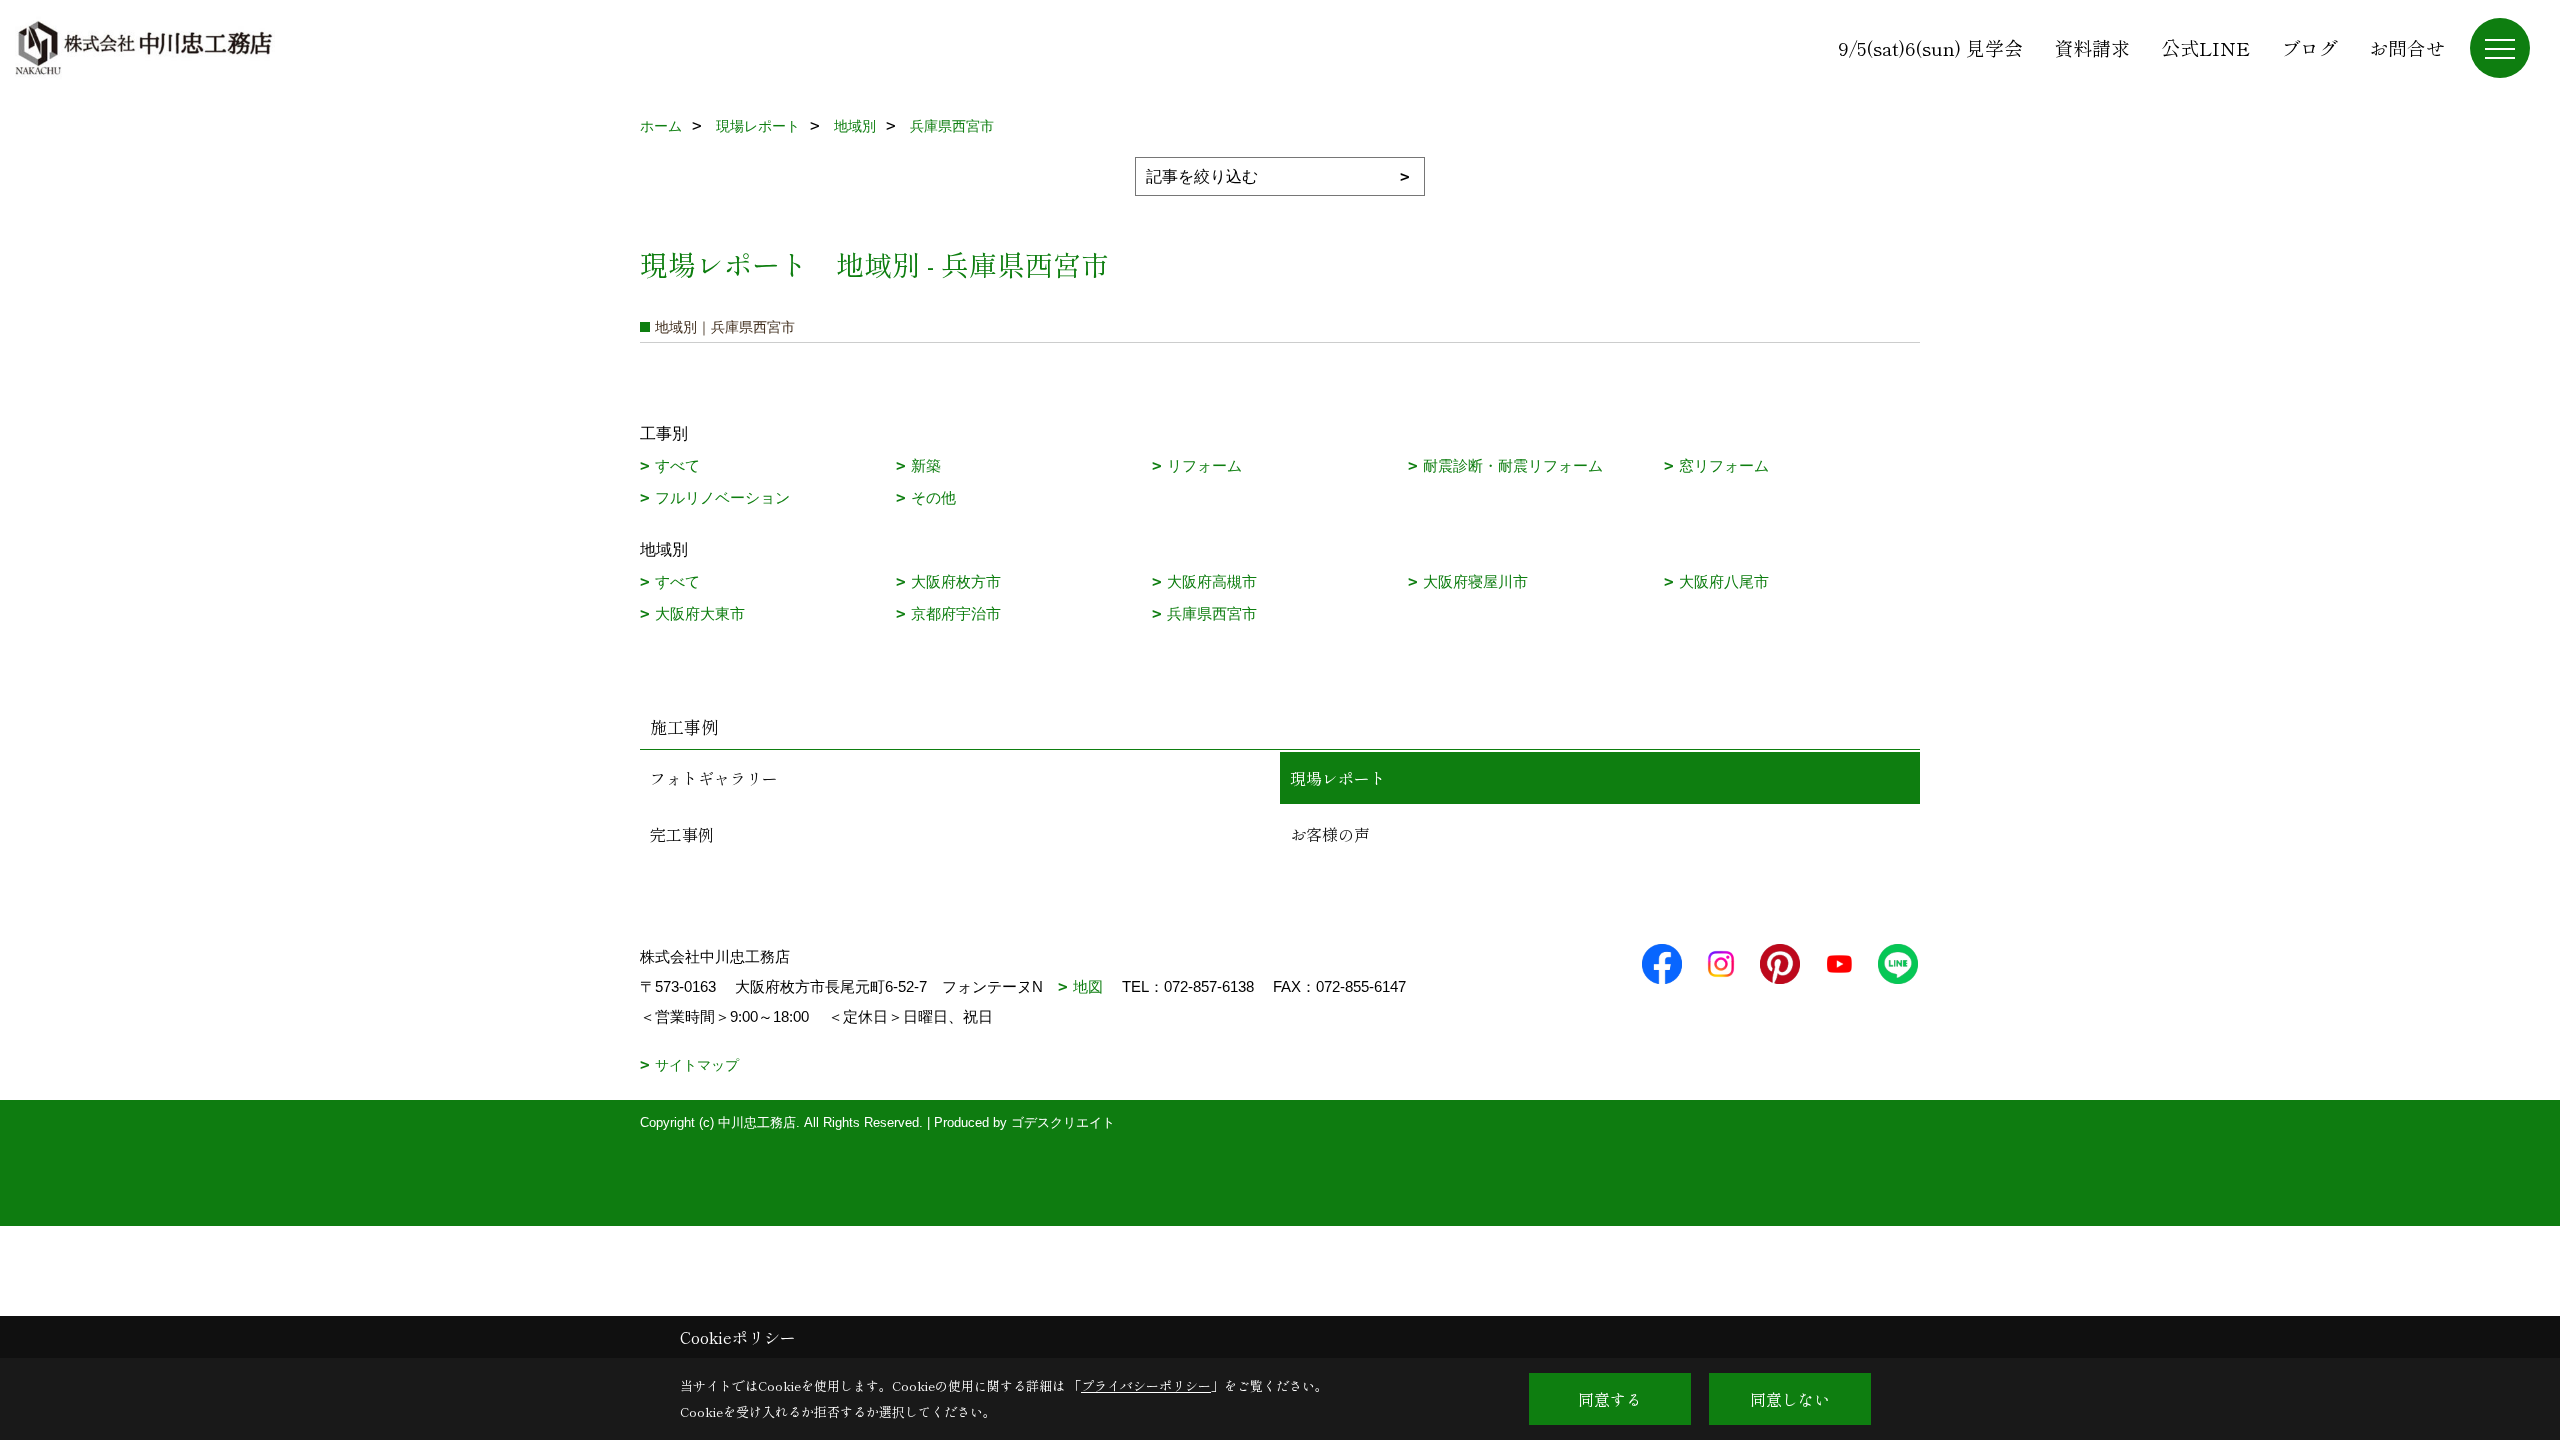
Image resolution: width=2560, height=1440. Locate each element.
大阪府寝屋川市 (1475, 581)
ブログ (2309, 47)
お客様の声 (1330, 834)
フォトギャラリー (714, 778)
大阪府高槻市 (1212, 581)
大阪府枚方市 (956, 581)
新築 (926, 465)
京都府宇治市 (956, 613)
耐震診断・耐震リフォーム (1513, 465)
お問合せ (2407, 47)
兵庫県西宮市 (1212, 613)
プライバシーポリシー (1146, 1385)
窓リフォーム (1724, 465)
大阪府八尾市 (1724, 581)
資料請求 (2092, 47)
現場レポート (1338, 778)
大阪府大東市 (700, 613)
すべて (677, 465)
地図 (1088, 986)
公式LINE (2205, 47)
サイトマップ (697, 1065)
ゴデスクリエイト (1063, 1122)
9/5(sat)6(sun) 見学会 (1930, 47)
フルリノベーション (722, 497)
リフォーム (1204, 465)
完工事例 (682, 834)
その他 (933, 497)
